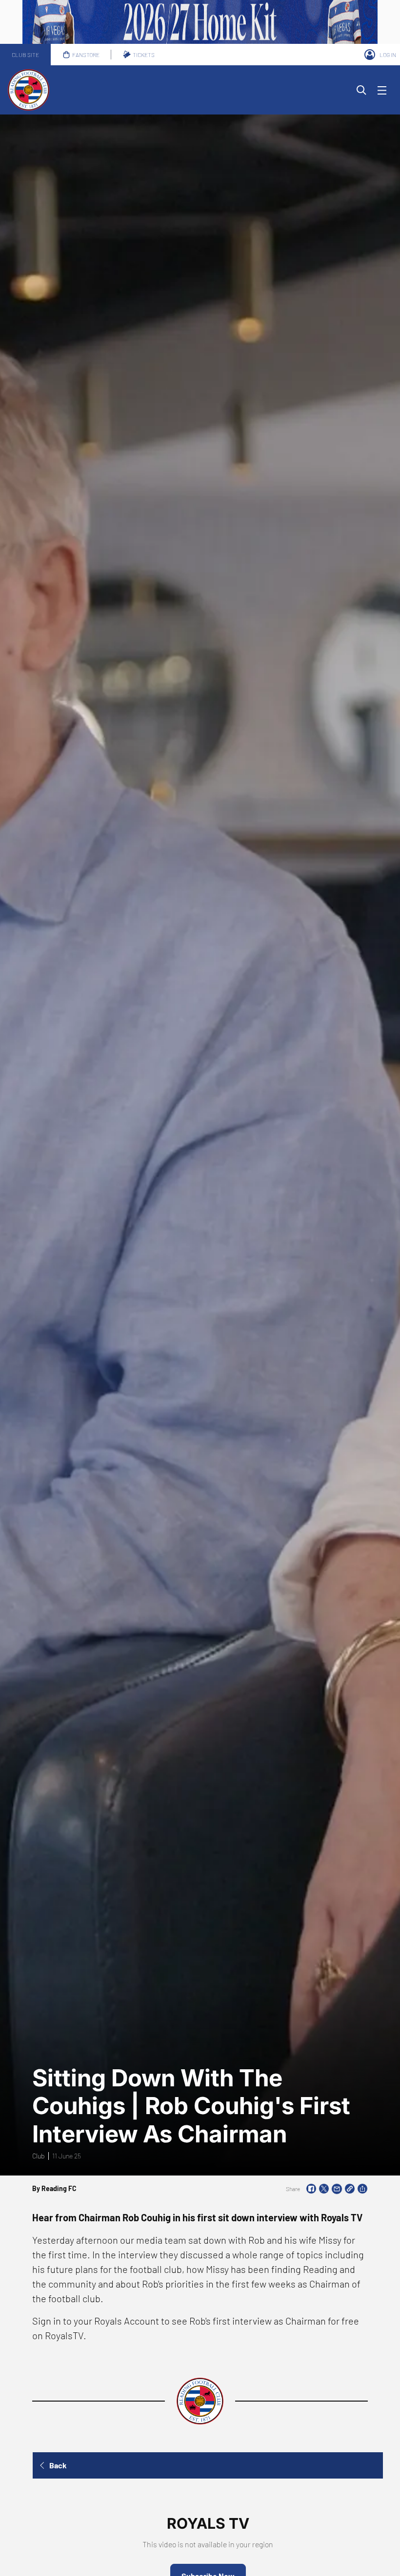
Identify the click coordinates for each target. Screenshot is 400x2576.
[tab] (25, 55)
